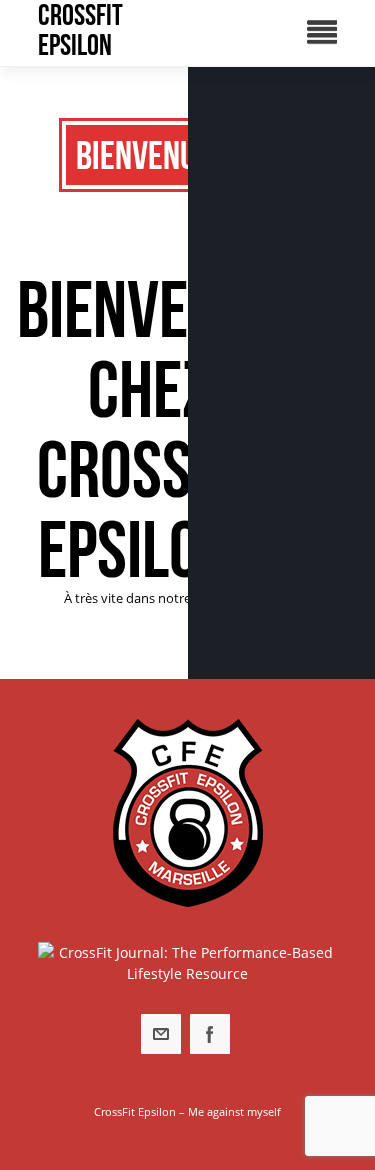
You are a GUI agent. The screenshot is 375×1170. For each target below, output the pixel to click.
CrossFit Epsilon (80, 30)
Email (161, 1034)
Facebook (210, 1034)
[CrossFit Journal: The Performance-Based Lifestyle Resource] (188, 963)
